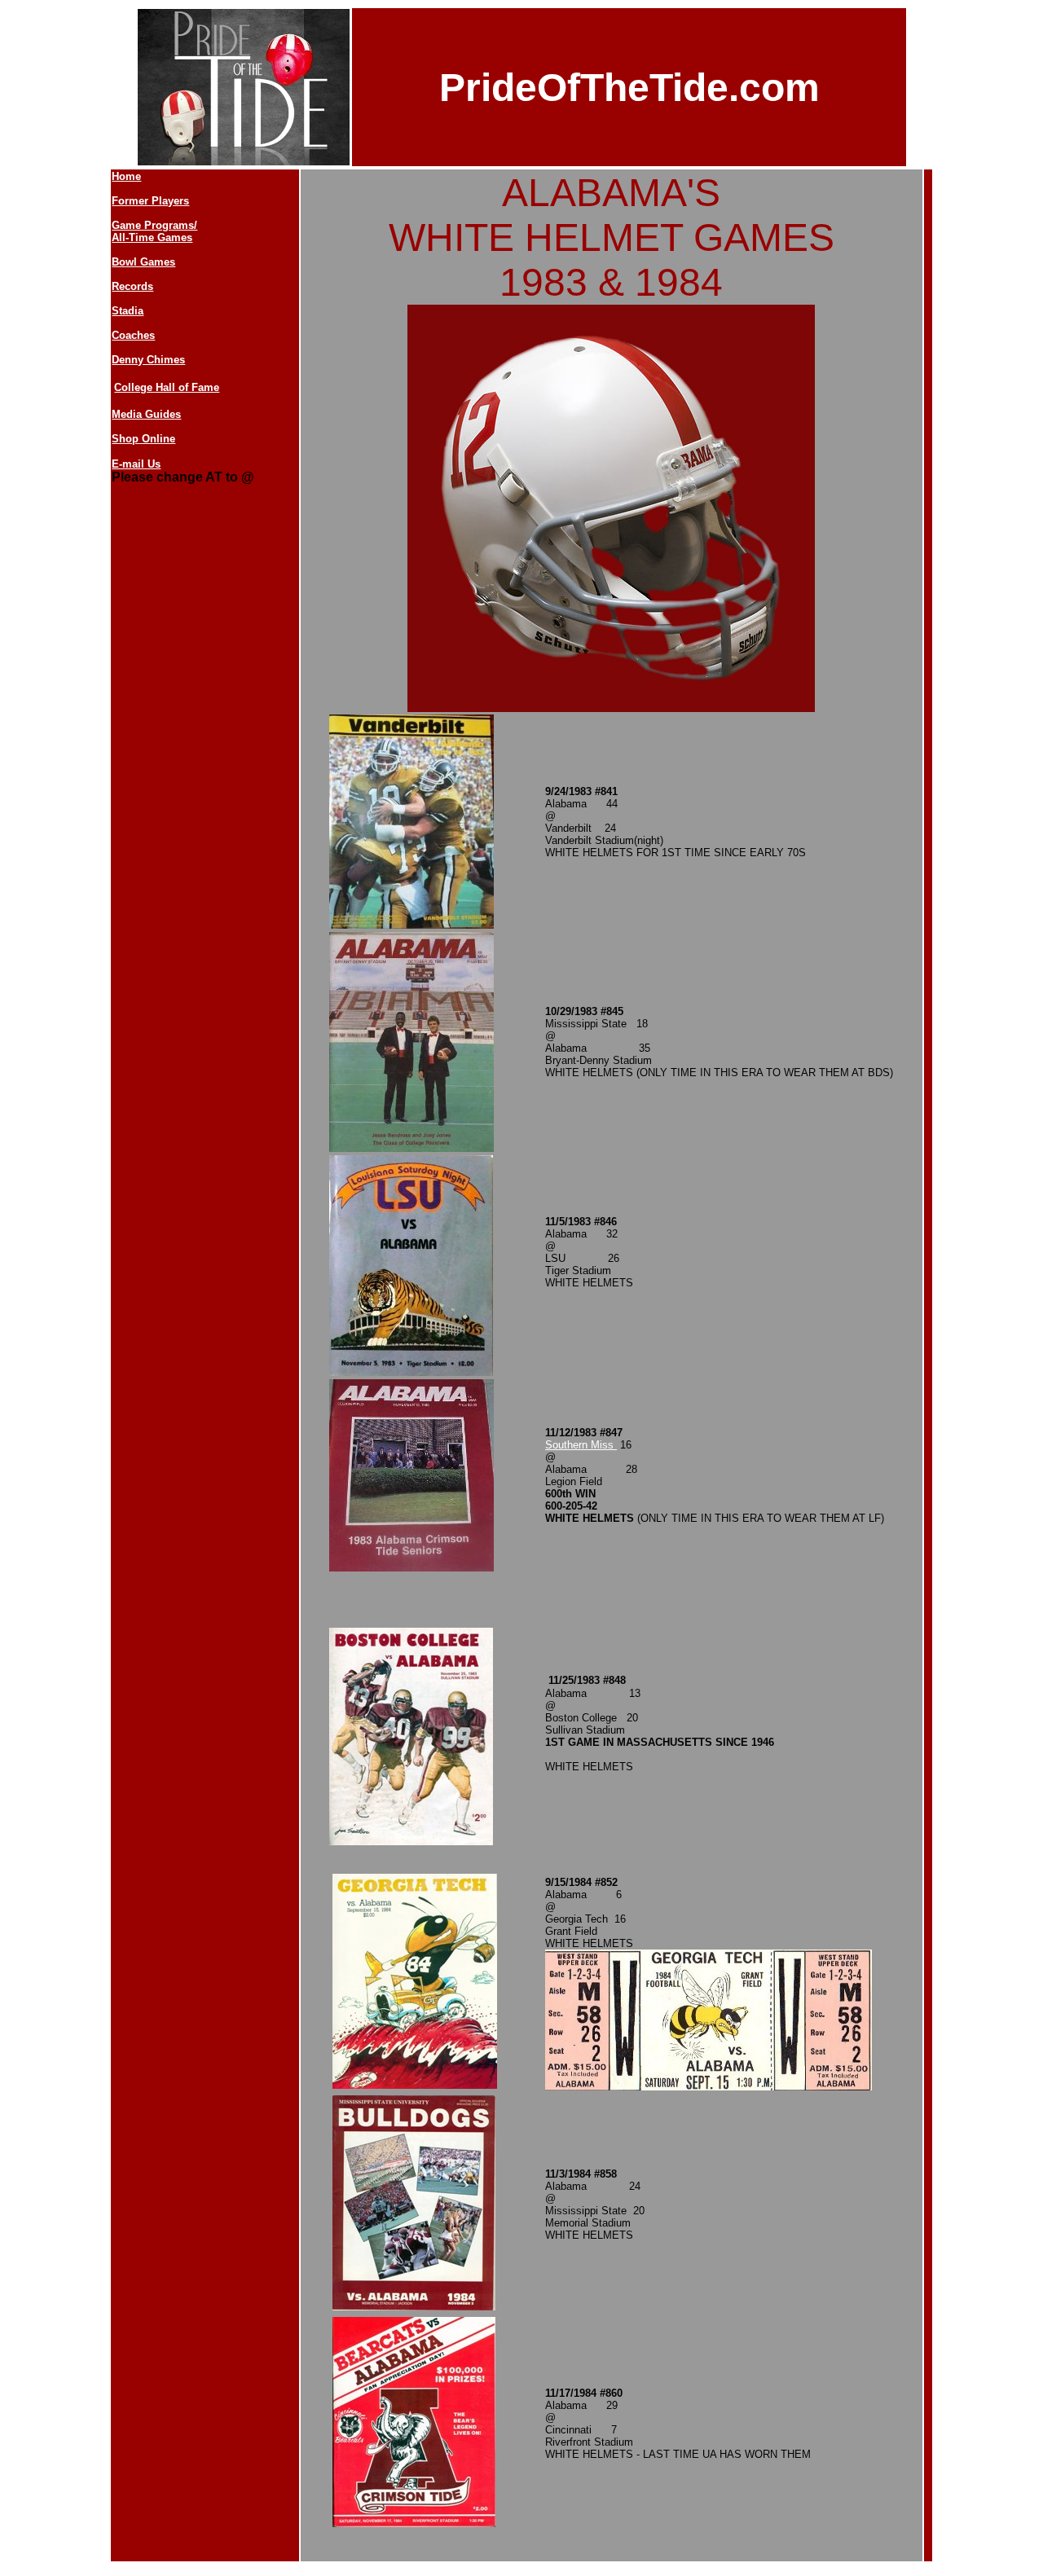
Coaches (133, 335)
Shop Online (143, 439)
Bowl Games (143, 262)
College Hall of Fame (167, 387)
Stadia (128, 311)
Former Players (150, 201)
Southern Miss (581, 1445)
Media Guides (146, 414)
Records (132, 286)
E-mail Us (136, 464)
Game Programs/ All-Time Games (154, 231)
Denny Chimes (148, 360)
